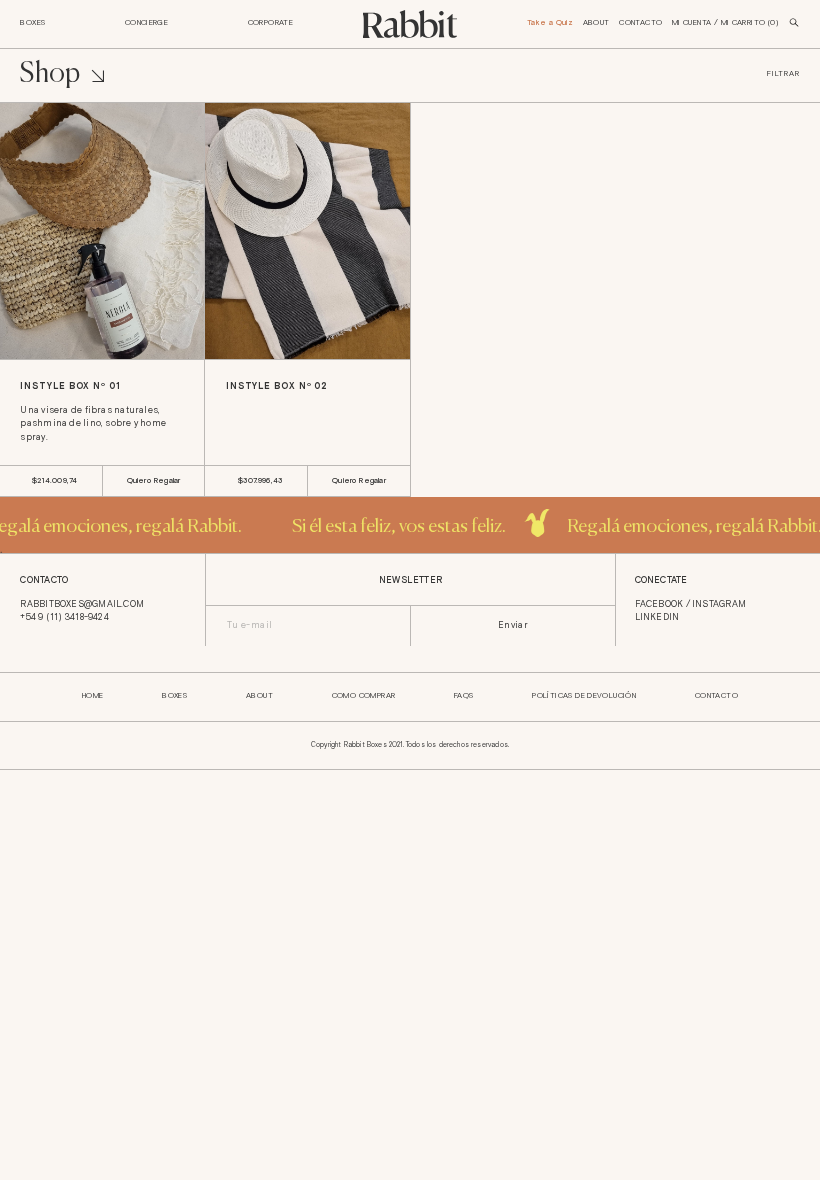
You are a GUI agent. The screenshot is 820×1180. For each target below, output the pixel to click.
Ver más (41, 336)
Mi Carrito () (749, 23)
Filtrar (783, 75)
